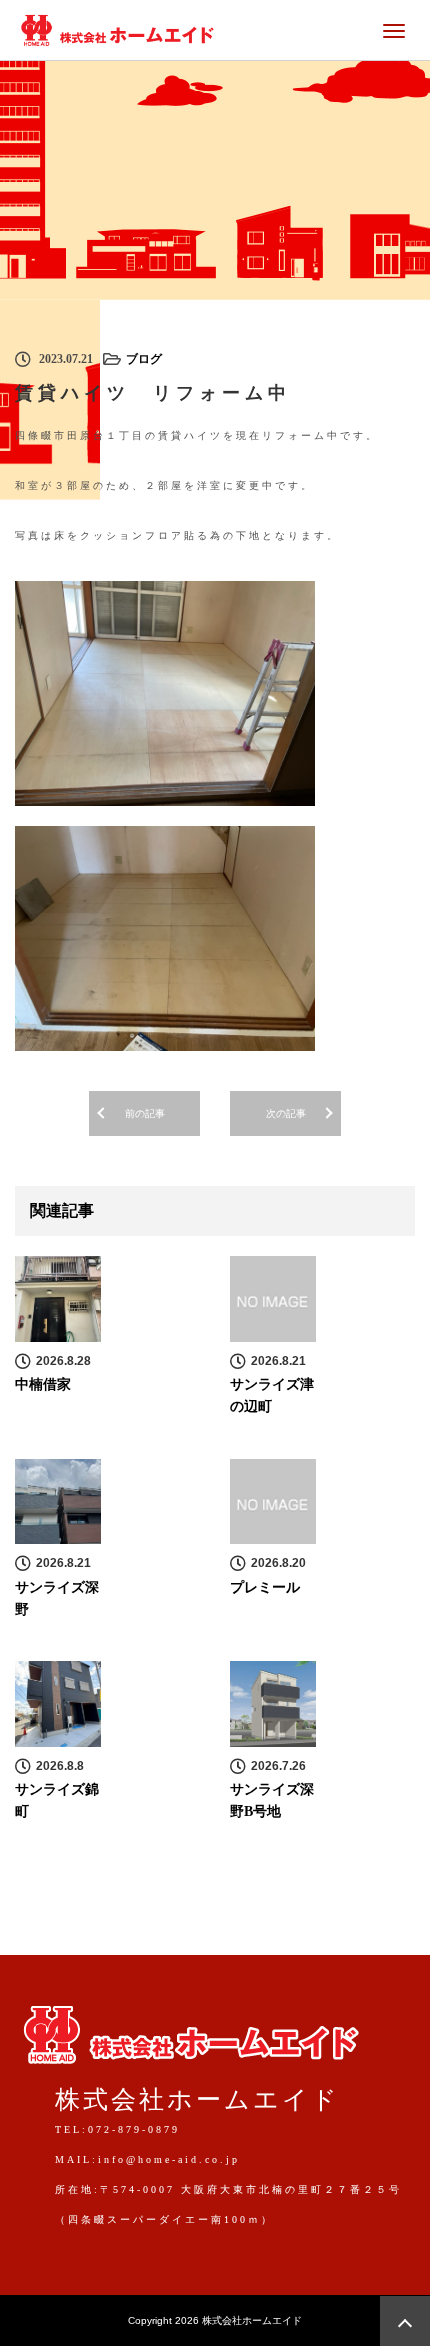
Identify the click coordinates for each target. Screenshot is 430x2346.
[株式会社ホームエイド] (117, 28)
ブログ (144, 359)
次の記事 (286, 1113)
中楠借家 (43, 1384)
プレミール (265, 1587)
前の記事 (145, 1113)
